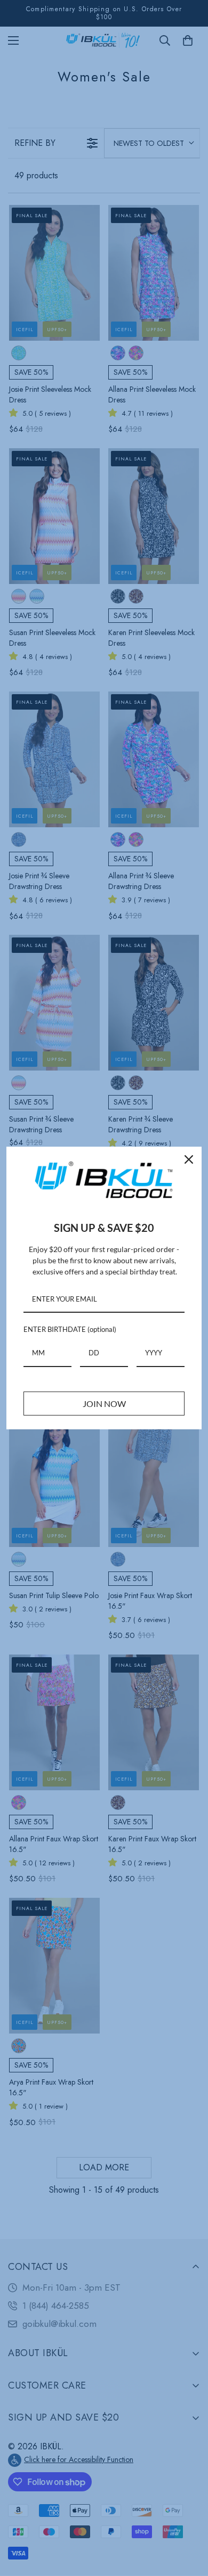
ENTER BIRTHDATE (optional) (70, 1329)
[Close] (189, 1159)
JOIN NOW (104, 1404)
